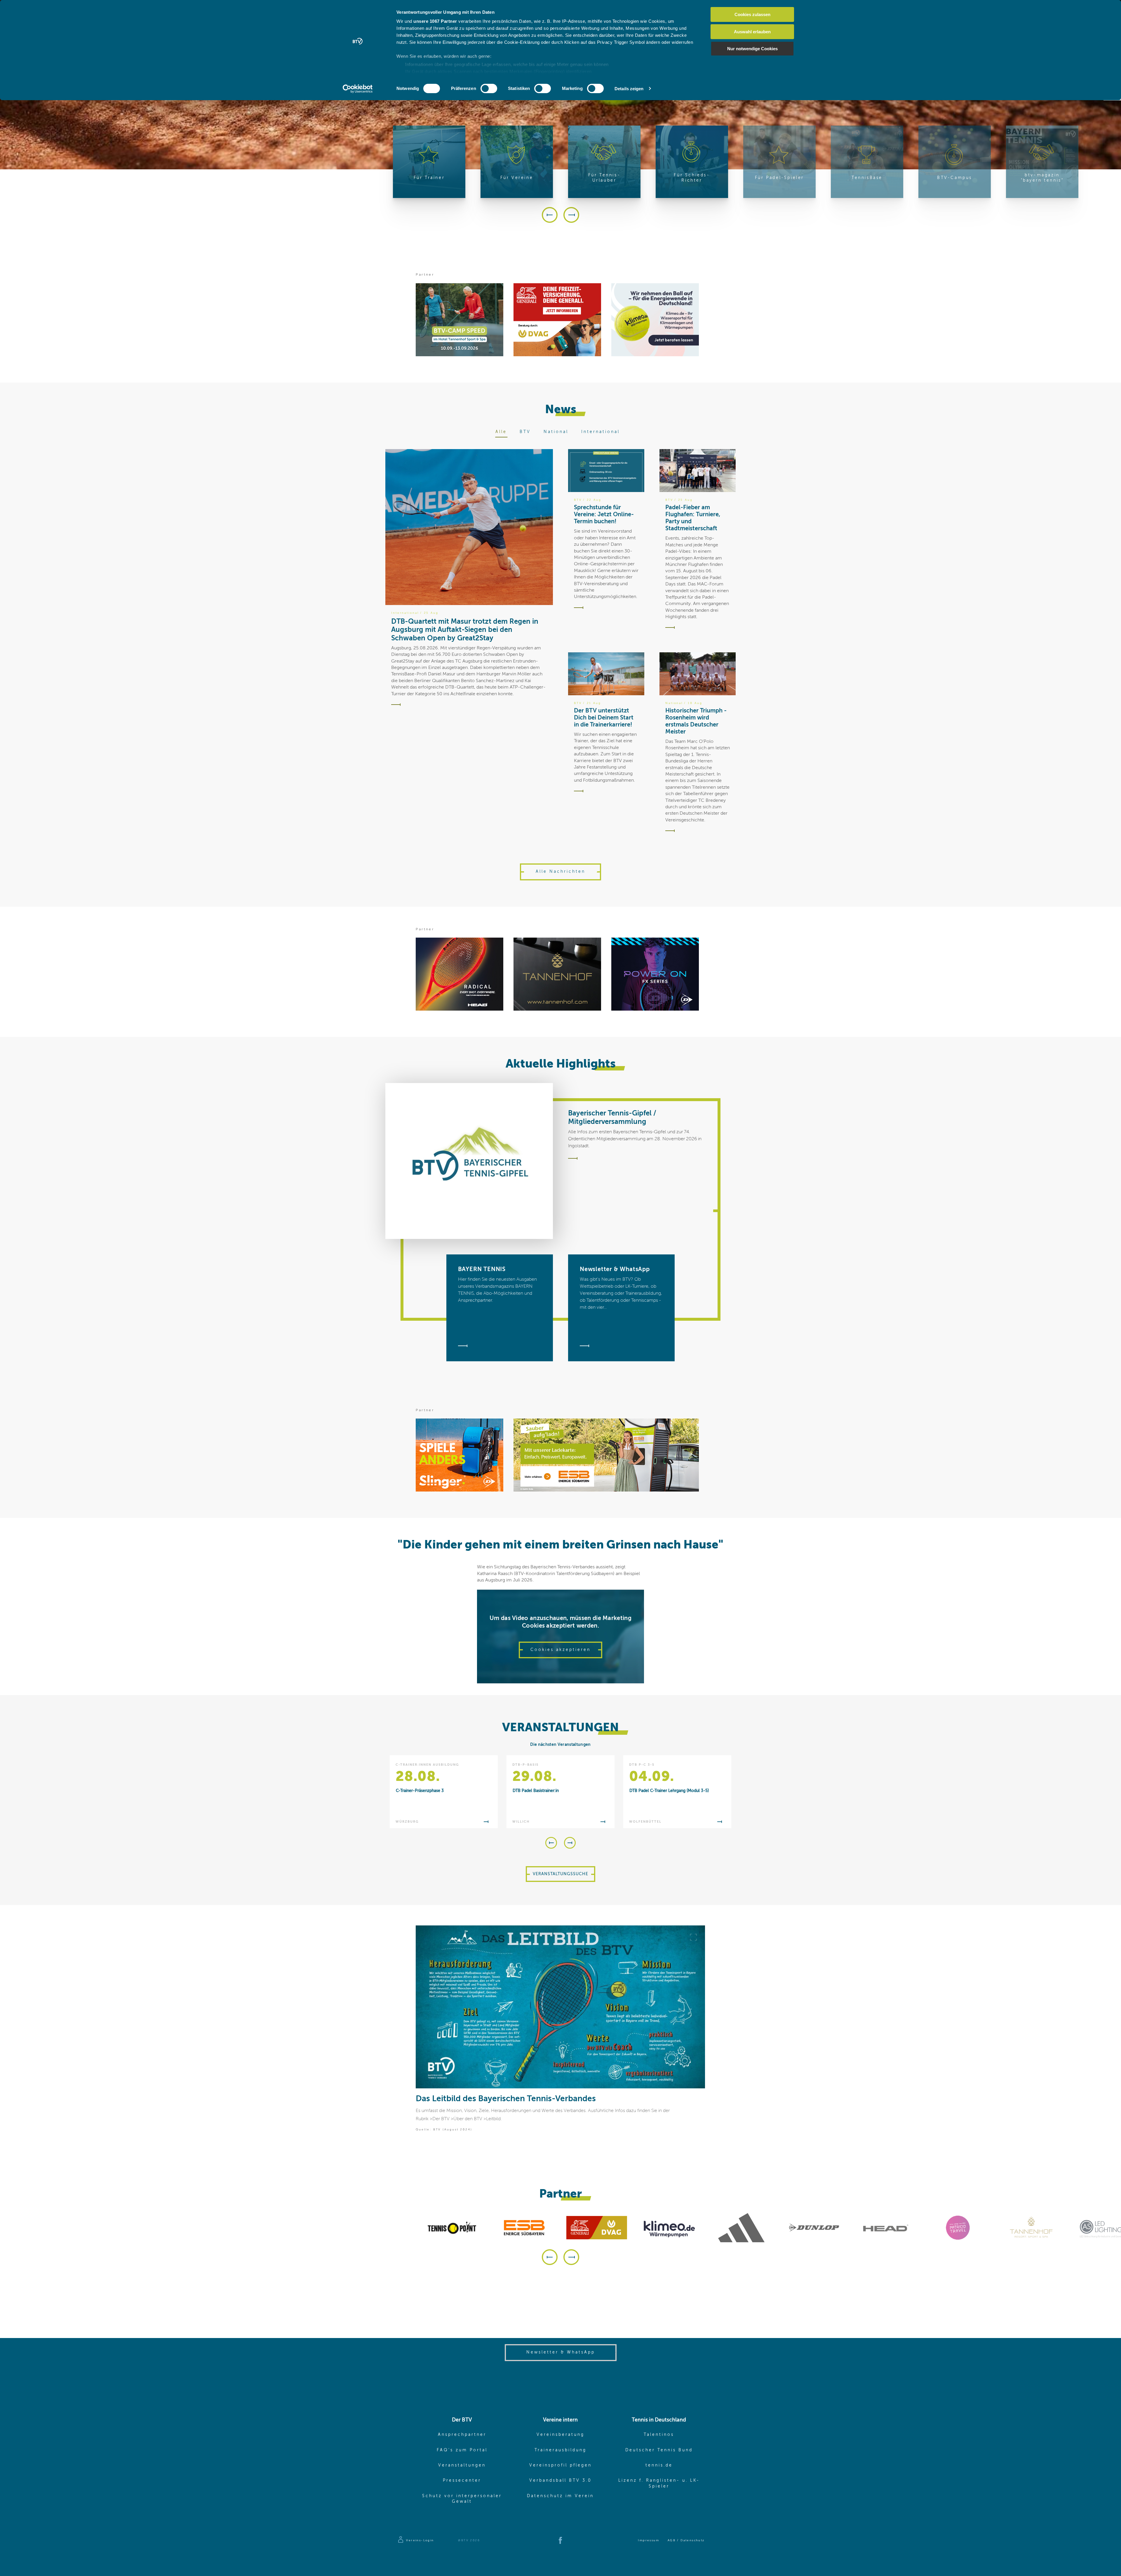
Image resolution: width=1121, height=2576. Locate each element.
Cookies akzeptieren (560, 1650)
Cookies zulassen (752, 14)
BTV (525, 432)
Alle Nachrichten (560, 872)
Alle (501, 432)
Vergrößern (693, 1937)
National (556, 432)
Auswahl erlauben (752, 32)
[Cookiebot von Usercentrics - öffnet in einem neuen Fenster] (358, 89)
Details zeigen (629, 89)
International (600, 432)
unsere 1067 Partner (435, 21)
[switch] (489, 88)
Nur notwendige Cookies (752, 49)
